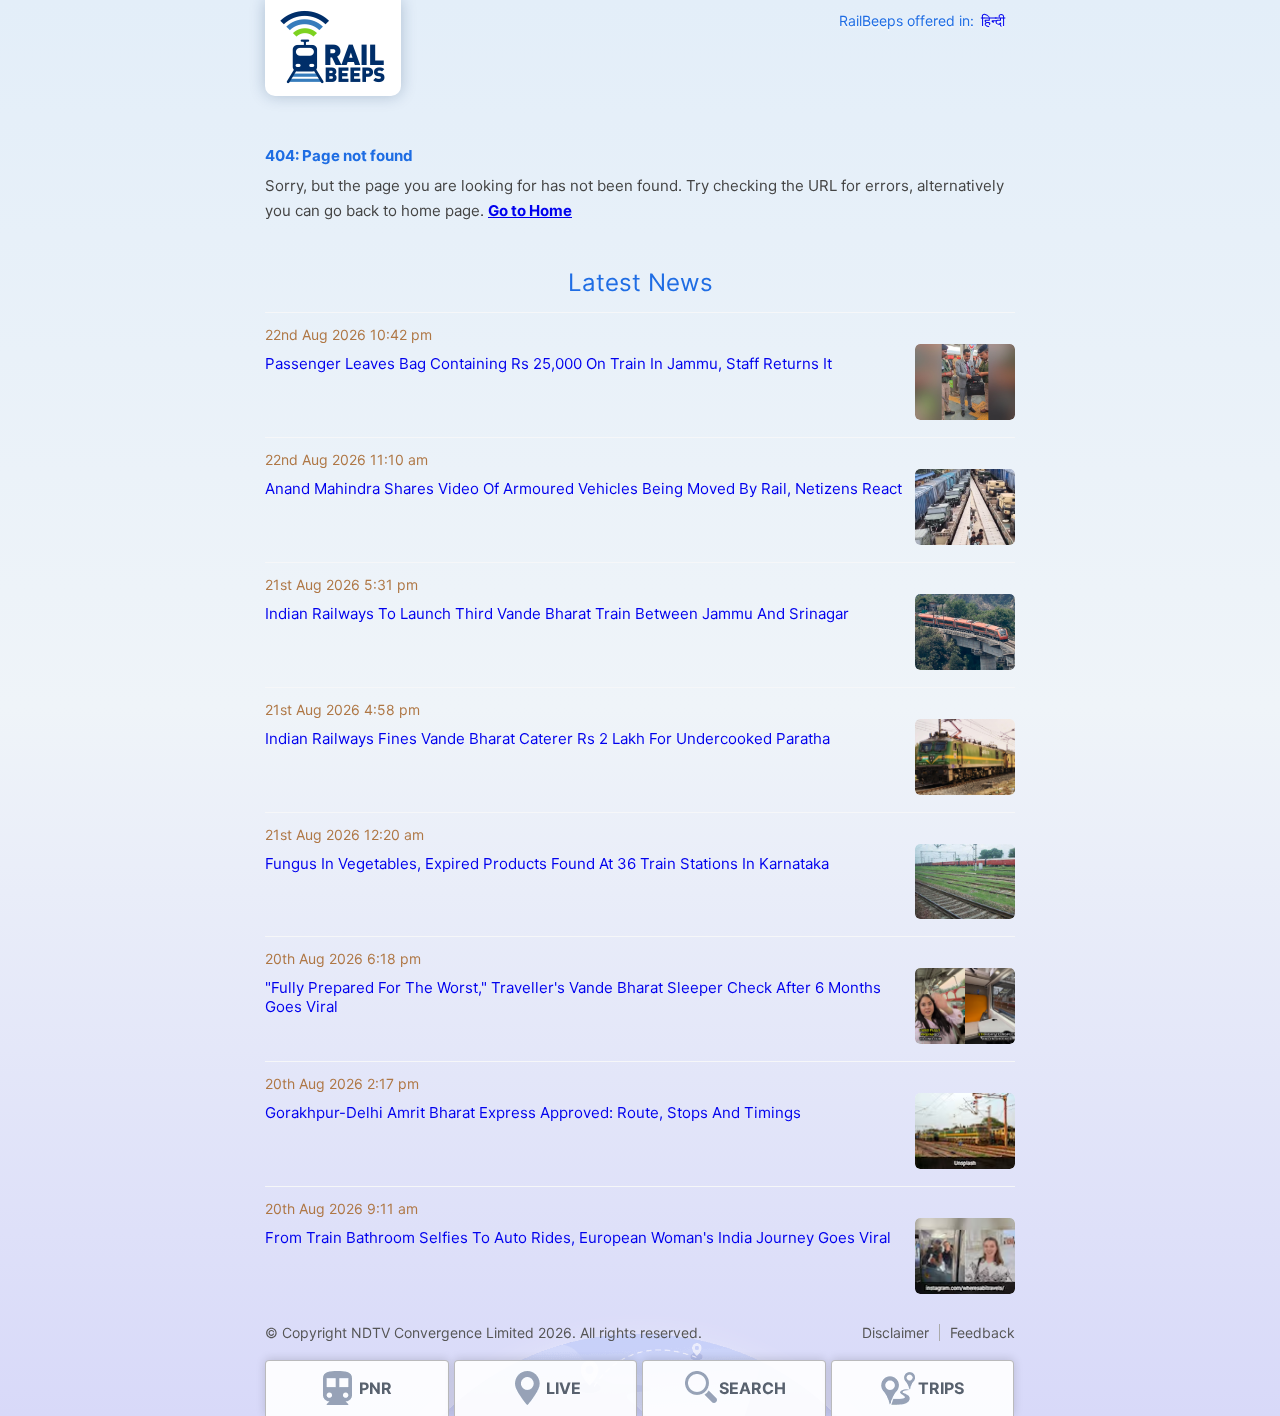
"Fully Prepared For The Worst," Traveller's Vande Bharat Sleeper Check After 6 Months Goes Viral (573, 997)
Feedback (982, 1332)
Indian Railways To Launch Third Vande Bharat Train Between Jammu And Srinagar (557, 613)
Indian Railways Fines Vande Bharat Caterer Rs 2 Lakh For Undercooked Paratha (547, 738)
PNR (375, 1388)
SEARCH (752, 1388)
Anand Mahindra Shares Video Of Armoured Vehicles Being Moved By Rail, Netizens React (583, 488)
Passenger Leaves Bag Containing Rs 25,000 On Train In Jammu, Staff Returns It (548, 363)
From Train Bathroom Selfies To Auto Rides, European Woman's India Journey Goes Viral (578, 1237)
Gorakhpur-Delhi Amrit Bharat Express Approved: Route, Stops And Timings (533, 1112)
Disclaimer (895, 1332)
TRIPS (941, 1388)
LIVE (563, 1388)
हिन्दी (993, 20)
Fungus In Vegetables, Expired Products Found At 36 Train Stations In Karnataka (547, 863)
